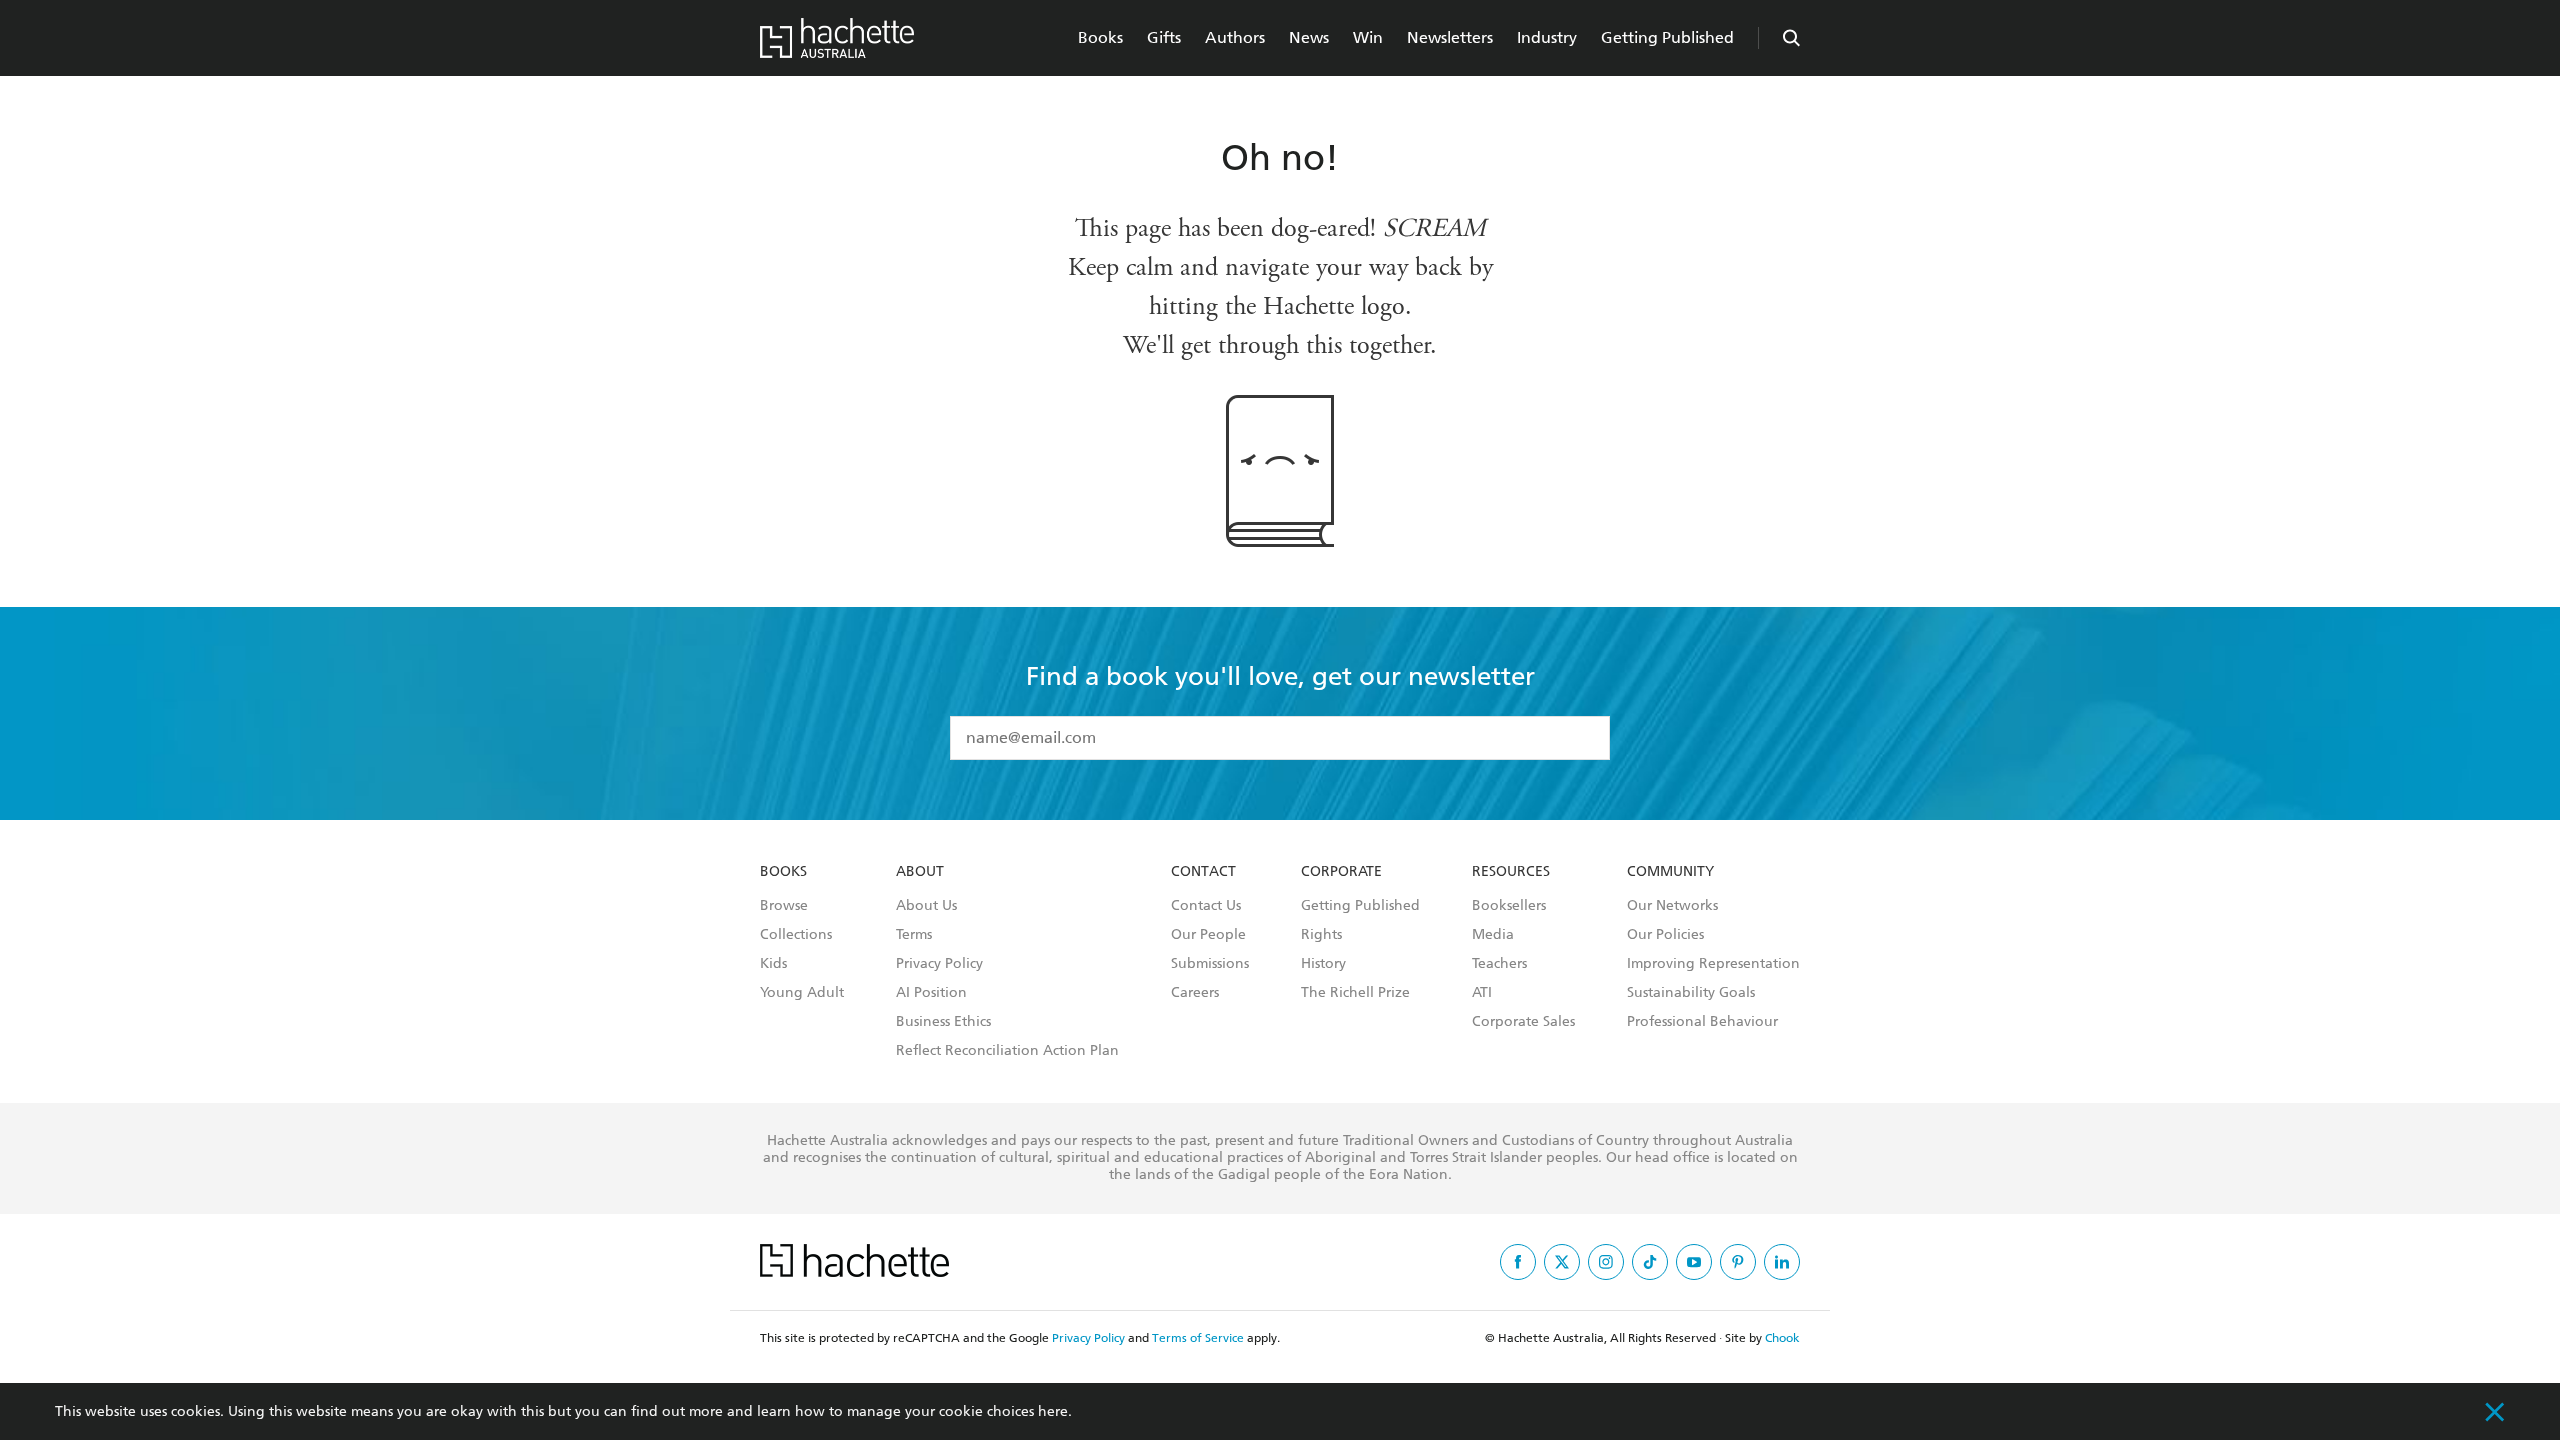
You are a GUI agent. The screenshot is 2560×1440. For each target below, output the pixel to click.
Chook (1782, 1338)
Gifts (1164, 37)
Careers (1195, 993)
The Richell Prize (1355, 993)
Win (1368, 37)
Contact (1203, 872)
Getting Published (1667, 37)
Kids (773, 964)
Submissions (1210, 964)
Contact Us (1206, 906)
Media (1493, 935)
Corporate (1341, 872)
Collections (796, 935)
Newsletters (1450, 37)
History (1323, 964)
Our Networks (1672, 906)
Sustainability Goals (1691, 993)
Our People (1208, 935)
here (1053, 1411)
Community (1670, 872)
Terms (914, 935)
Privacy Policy (939, 964)
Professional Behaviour (1702, 1022)
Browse (784, 906)
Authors (1235, 37)
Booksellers (1509, 906)
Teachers (1499, 964)
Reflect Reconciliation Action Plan (1007, 1051)
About (920, 872)
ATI (1482, 993)
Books (1100, 37)
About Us (926, 906)
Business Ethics (943, 1022)
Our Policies (1665, 935)
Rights (1321, 935)
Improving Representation (1713, 964)
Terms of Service (1198, 1338)
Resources (1511, 872)
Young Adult (802, 993)
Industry (1547, 37)
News (1309, 37)
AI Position (931, 993)
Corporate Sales (1523, 1022)
